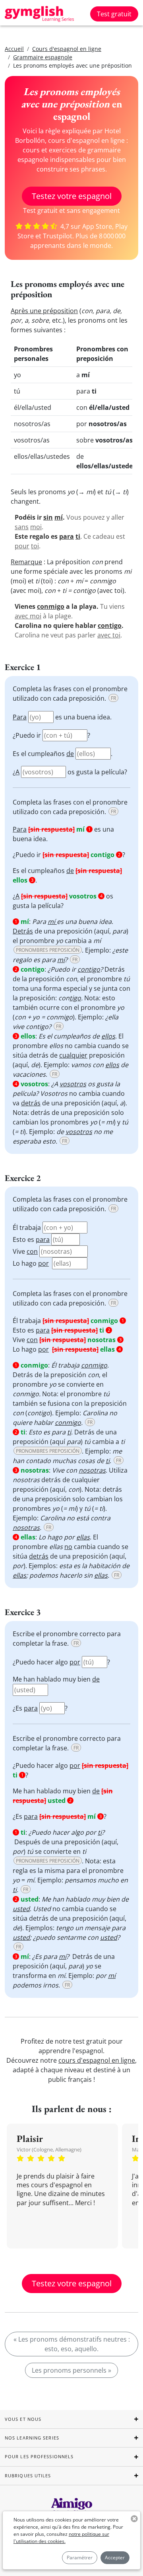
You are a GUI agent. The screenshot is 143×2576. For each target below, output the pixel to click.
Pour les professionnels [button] (39, 2456)
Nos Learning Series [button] (32, 2438)
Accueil (14, 49)
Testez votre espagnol (72, 196)
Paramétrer (80, 2557)
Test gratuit (114, 14)
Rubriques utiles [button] (28, 2476)
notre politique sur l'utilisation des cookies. (61, 2538)
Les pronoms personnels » (71, 2370)
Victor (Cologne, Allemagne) (49, 2149)
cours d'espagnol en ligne (97, 2060)
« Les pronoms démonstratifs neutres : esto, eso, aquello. (72, 2344)
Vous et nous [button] (23, 2419)
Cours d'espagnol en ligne (67, 49)
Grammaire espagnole (43, 57)
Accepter (115, 2557)
